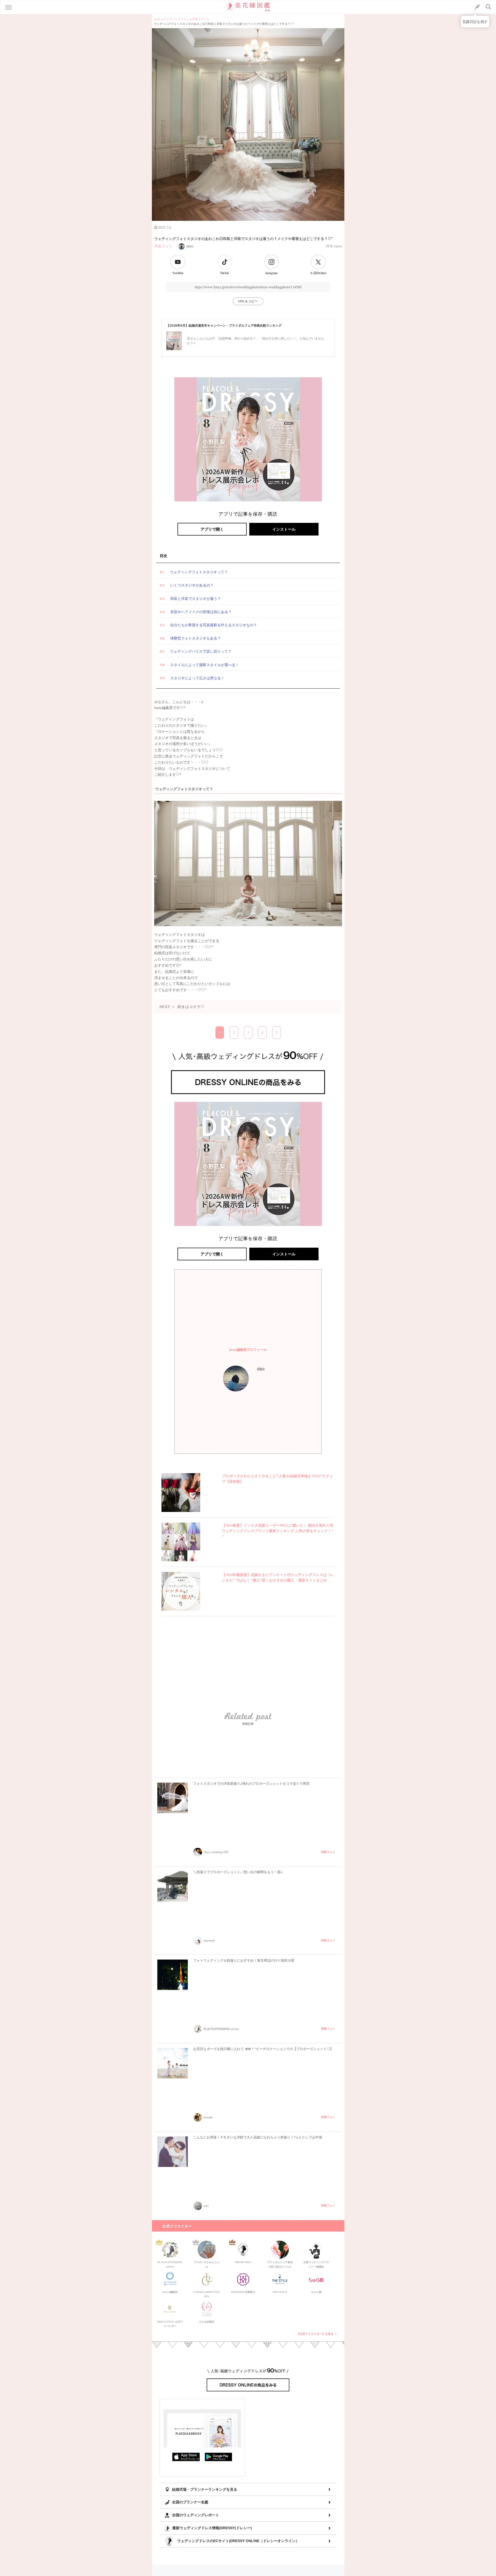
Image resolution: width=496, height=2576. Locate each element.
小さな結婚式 (207, 2322)
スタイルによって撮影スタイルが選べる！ (205, 665)
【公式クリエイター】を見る (315, 2334)
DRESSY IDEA (243, 2262)
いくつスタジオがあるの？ (192, 585)
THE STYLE (280, 2292)
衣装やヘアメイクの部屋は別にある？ (201, 612)
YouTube (178, 273)
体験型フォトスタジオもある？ (196, 638)
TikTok (224, 273)
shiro (190, 246)
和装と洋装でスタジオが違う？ (196, 599)
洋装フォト (163, 246)
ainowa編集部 (170, 2292)
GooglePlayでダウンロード (219, 2457)
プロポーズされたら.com (207, 2263)
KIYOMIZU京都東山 (243, 2292)
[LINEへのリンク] (477, 7)
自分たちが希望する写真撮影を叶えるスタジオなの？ (214, 625)
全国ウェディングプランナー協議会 (316, 2263)
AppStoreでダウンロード (186, 2457)
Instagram (271, 273)
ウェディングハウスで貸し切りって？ (201, 651)
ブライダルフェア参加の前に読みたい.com (280, 2263)
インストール (284, 529)
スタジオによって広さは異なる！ (197, 678)
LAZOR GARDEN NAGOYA (207, 2293)
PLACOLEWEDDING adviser (170, 2263)
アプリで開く (212, 529)
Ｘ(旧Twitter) (318, 273)
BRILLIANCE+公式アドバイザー (170, 2323)
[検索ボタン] (489, 7)
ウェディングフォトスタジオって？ (199, 572)
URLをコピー (248, 301)
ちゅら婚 (316, 2292)
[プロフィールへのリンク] (236, 1379)
